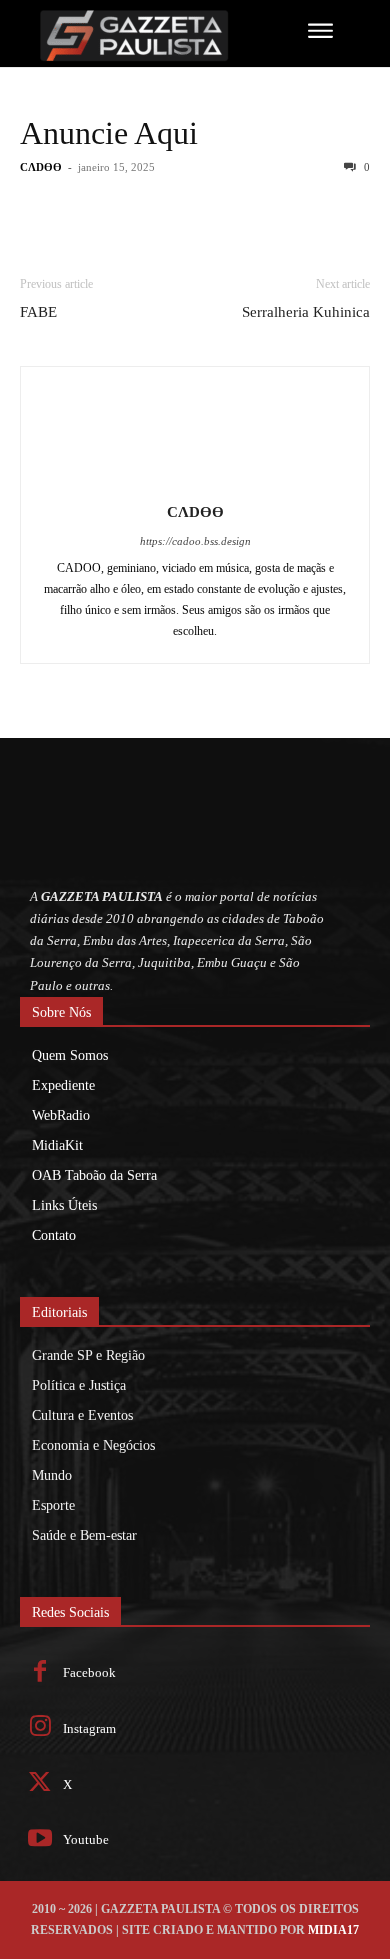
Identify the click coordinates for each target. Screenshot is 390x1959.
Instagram (89, 1728)
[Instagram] (40, 1728)
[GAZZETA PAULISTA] (139, 35)
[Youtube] (40, 1840)
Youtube (86, 1839)
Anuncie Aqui (109, 133)
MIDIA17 (333, 1930)
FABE (38, 312)
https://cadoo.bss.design (195, 541)
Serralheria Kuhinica (306, 312)
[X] (40, 1784)
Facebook (89, 1672)
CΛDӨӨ (41, 167)
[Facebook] (40, 1673)
